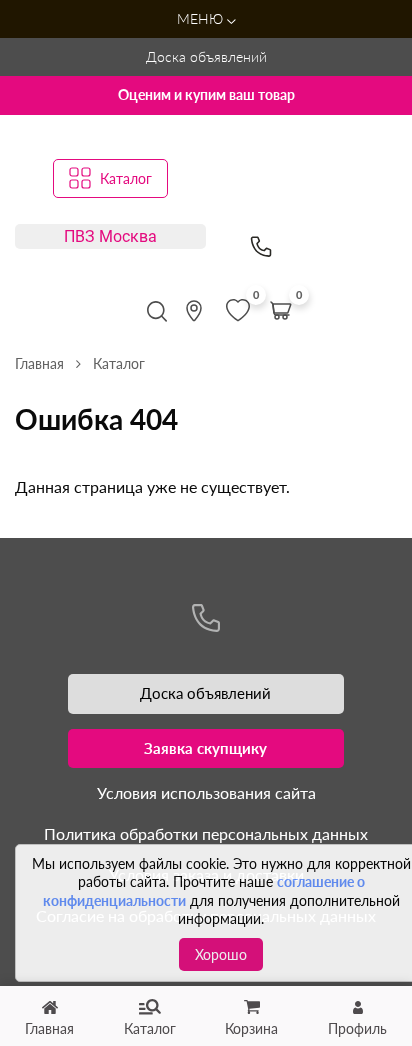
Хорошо (221, 954)
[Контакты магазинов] (194, 311)
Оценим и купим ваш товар (206, 94)
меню (202, 18)
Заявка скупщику (205, 748)
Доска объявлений (206, 56)
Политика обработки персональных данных (206, 833)
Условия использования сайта (206, 792)
